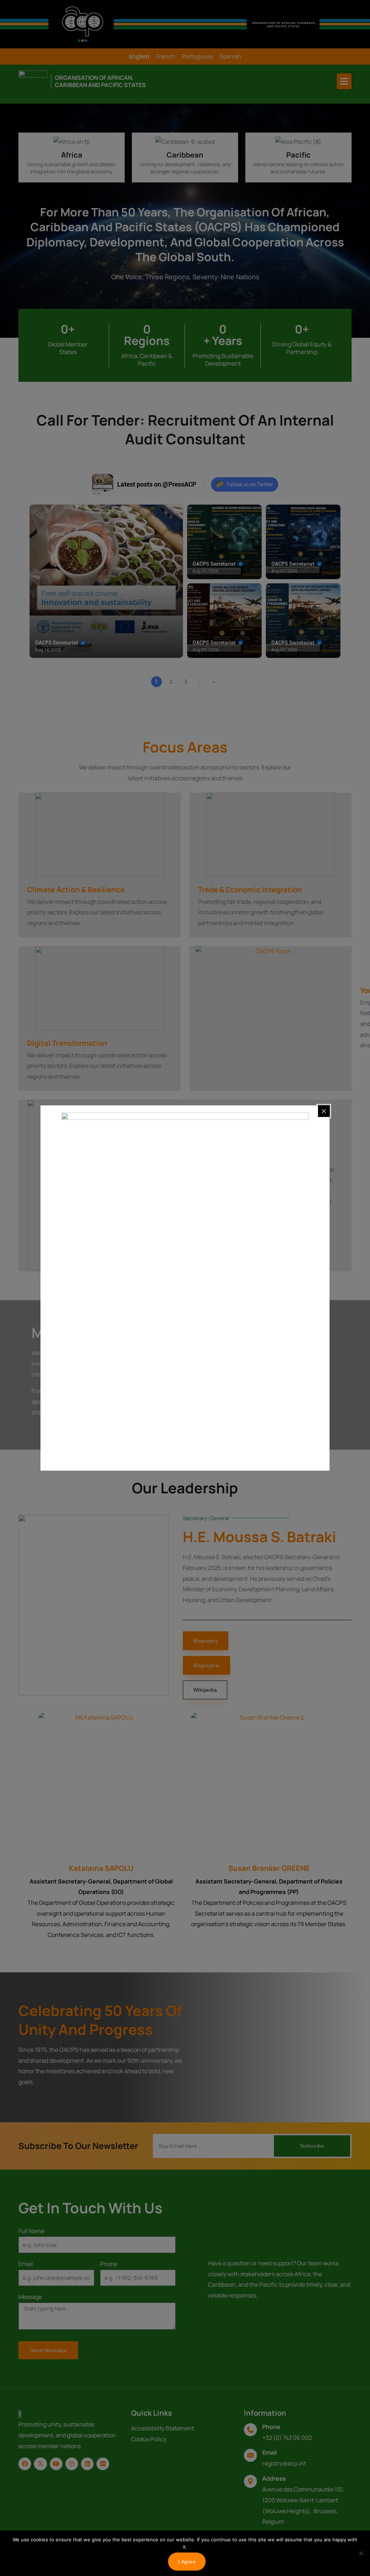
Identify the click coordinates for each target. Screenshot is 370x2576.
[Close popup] (324, 1111)
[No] (361, 2553)
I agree (187, 2562)
